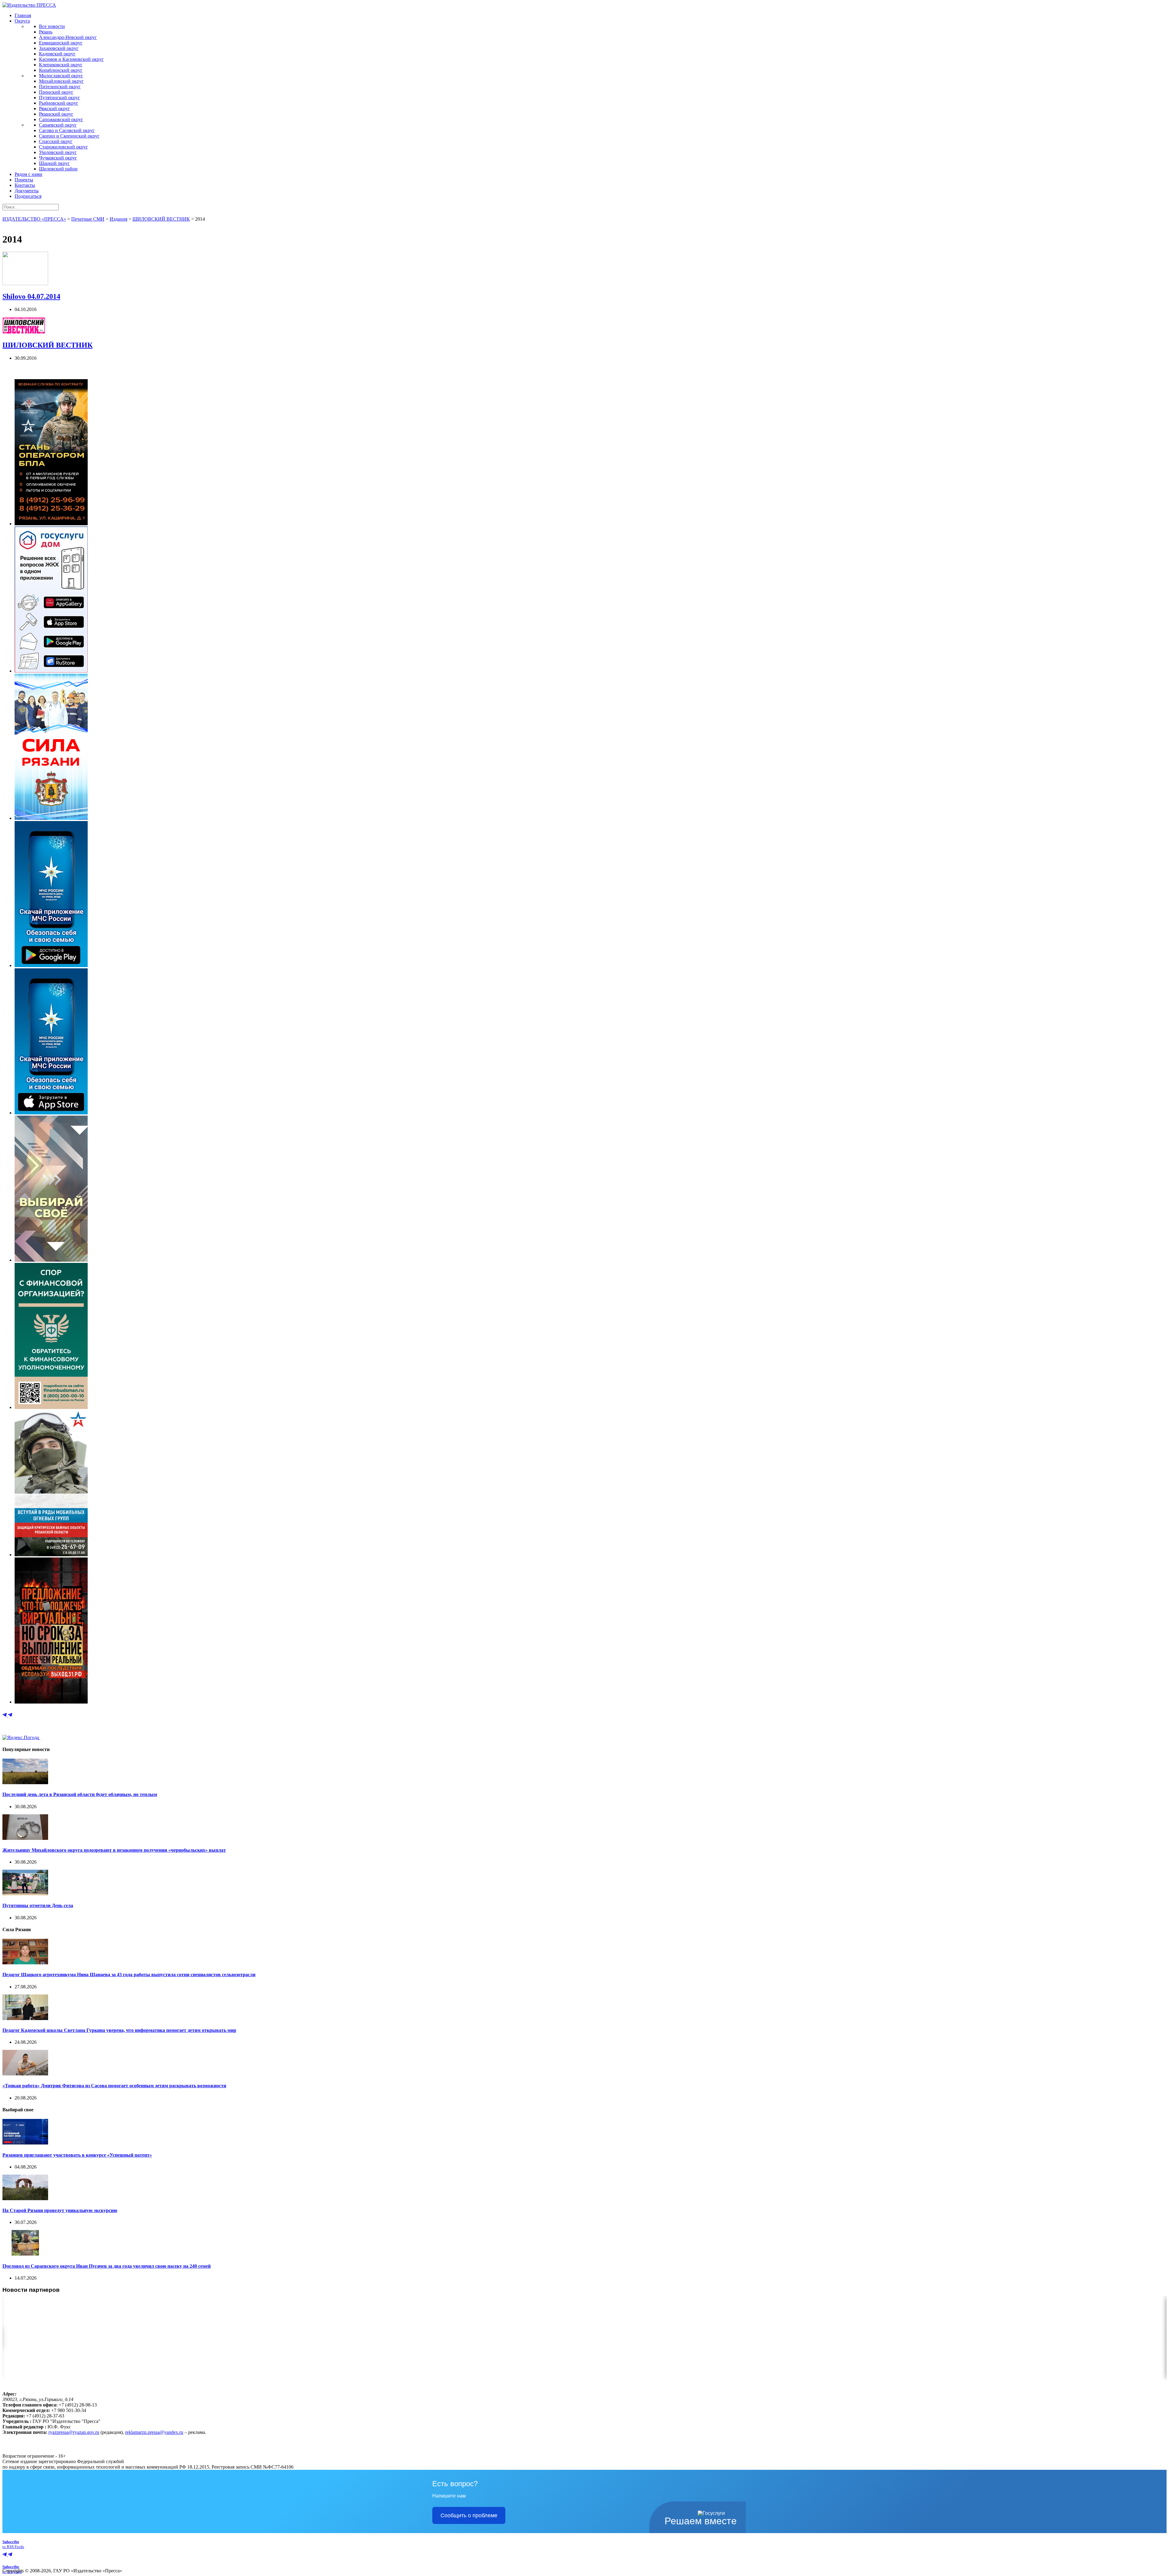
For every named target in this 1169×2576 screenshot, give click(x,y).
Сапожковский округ (61, 119)
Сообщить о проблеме (469, 2515)
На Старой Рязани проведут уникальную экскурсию (60, 2210)
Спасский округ (56, 141)
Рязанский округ (56, 114)
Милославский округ (61, 76)
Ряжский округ (54, 108)
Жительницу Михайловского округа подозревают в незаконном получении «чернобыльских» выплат (114, 1850)
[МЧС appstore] (51, 1113)
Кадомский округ (57, 54)
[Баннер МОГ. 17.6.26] (51, 1555)
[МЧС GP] (51, 965)
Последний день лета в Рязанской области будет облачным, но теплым (80, 1794)
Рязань (46, 32)
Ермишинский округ (61, 43)
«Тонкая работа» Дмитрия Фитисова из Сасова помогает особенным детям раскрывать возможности (114, 2086)
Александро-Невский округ (68, 37)
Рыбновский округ (59, 103)
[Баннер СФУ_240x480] (51, 1407)
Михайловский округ (61, 81)
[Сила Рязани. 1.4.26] (51, 818)
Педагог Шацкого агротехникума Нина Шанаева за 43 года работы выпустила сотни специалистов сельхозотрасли (129, 1975)
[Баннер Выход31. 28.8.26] (51, 1702)
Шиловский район (58, 169)
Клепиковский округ (61, 65)
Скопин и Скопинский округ (69, 136)
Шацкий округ (54, 163)
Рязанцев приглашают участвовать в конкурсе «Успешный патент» (77, 2155)
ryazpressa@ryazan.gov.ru (74, 2432)
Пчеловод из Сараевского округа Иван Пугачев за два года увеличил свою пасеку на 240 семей (107, 2266)
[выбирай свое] (51, 1260)
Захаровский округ (59, 48)
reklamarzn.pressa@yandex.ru (154, 2432)
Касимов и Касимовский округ (71, 59)
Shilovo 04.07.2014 (31, 296)
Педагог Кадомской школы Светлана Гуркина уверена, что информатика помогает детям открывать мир (119, 2030)
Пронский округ (56, 92)
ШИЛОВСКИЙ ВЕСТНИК (47, 345)
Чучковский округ (58, 158)
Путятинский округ (60, 98)
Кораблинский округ (61, 70)
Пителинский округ (60, 87)
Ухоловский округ (58, 152)
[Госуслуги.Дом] (51, 671)
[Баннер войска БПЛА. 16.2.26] (51, 524)
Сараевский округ (58, 125)
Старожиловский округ (63, 147)
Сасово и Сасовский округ (67, 130)
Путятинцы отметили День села (38, 1905)
